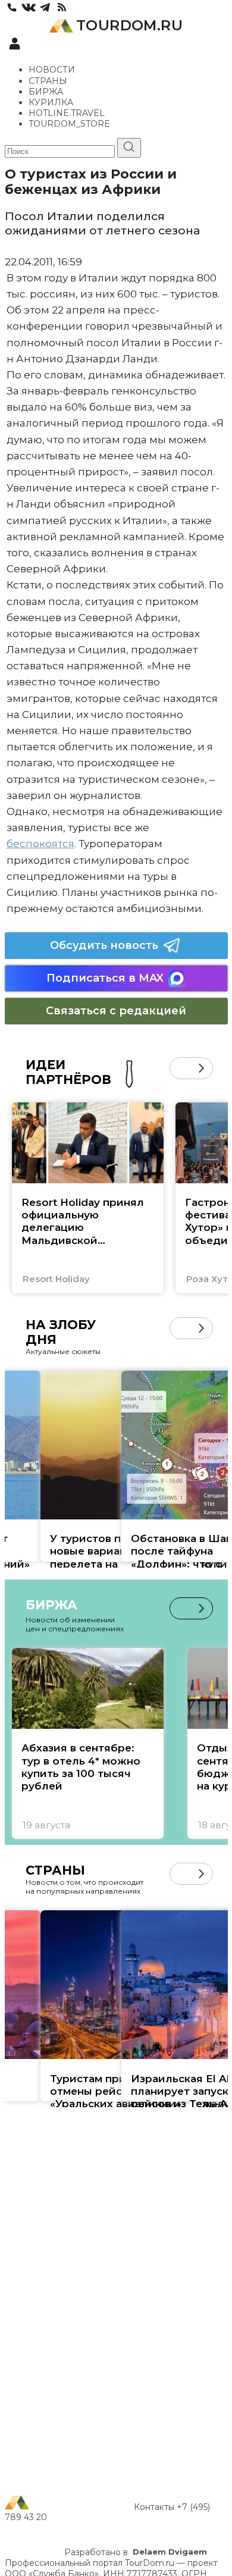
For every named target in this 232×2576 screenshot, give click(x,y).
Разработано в (136, 2552)
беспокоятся (40, 844)
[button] (181, 1068)
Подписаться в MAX (105, 978)
